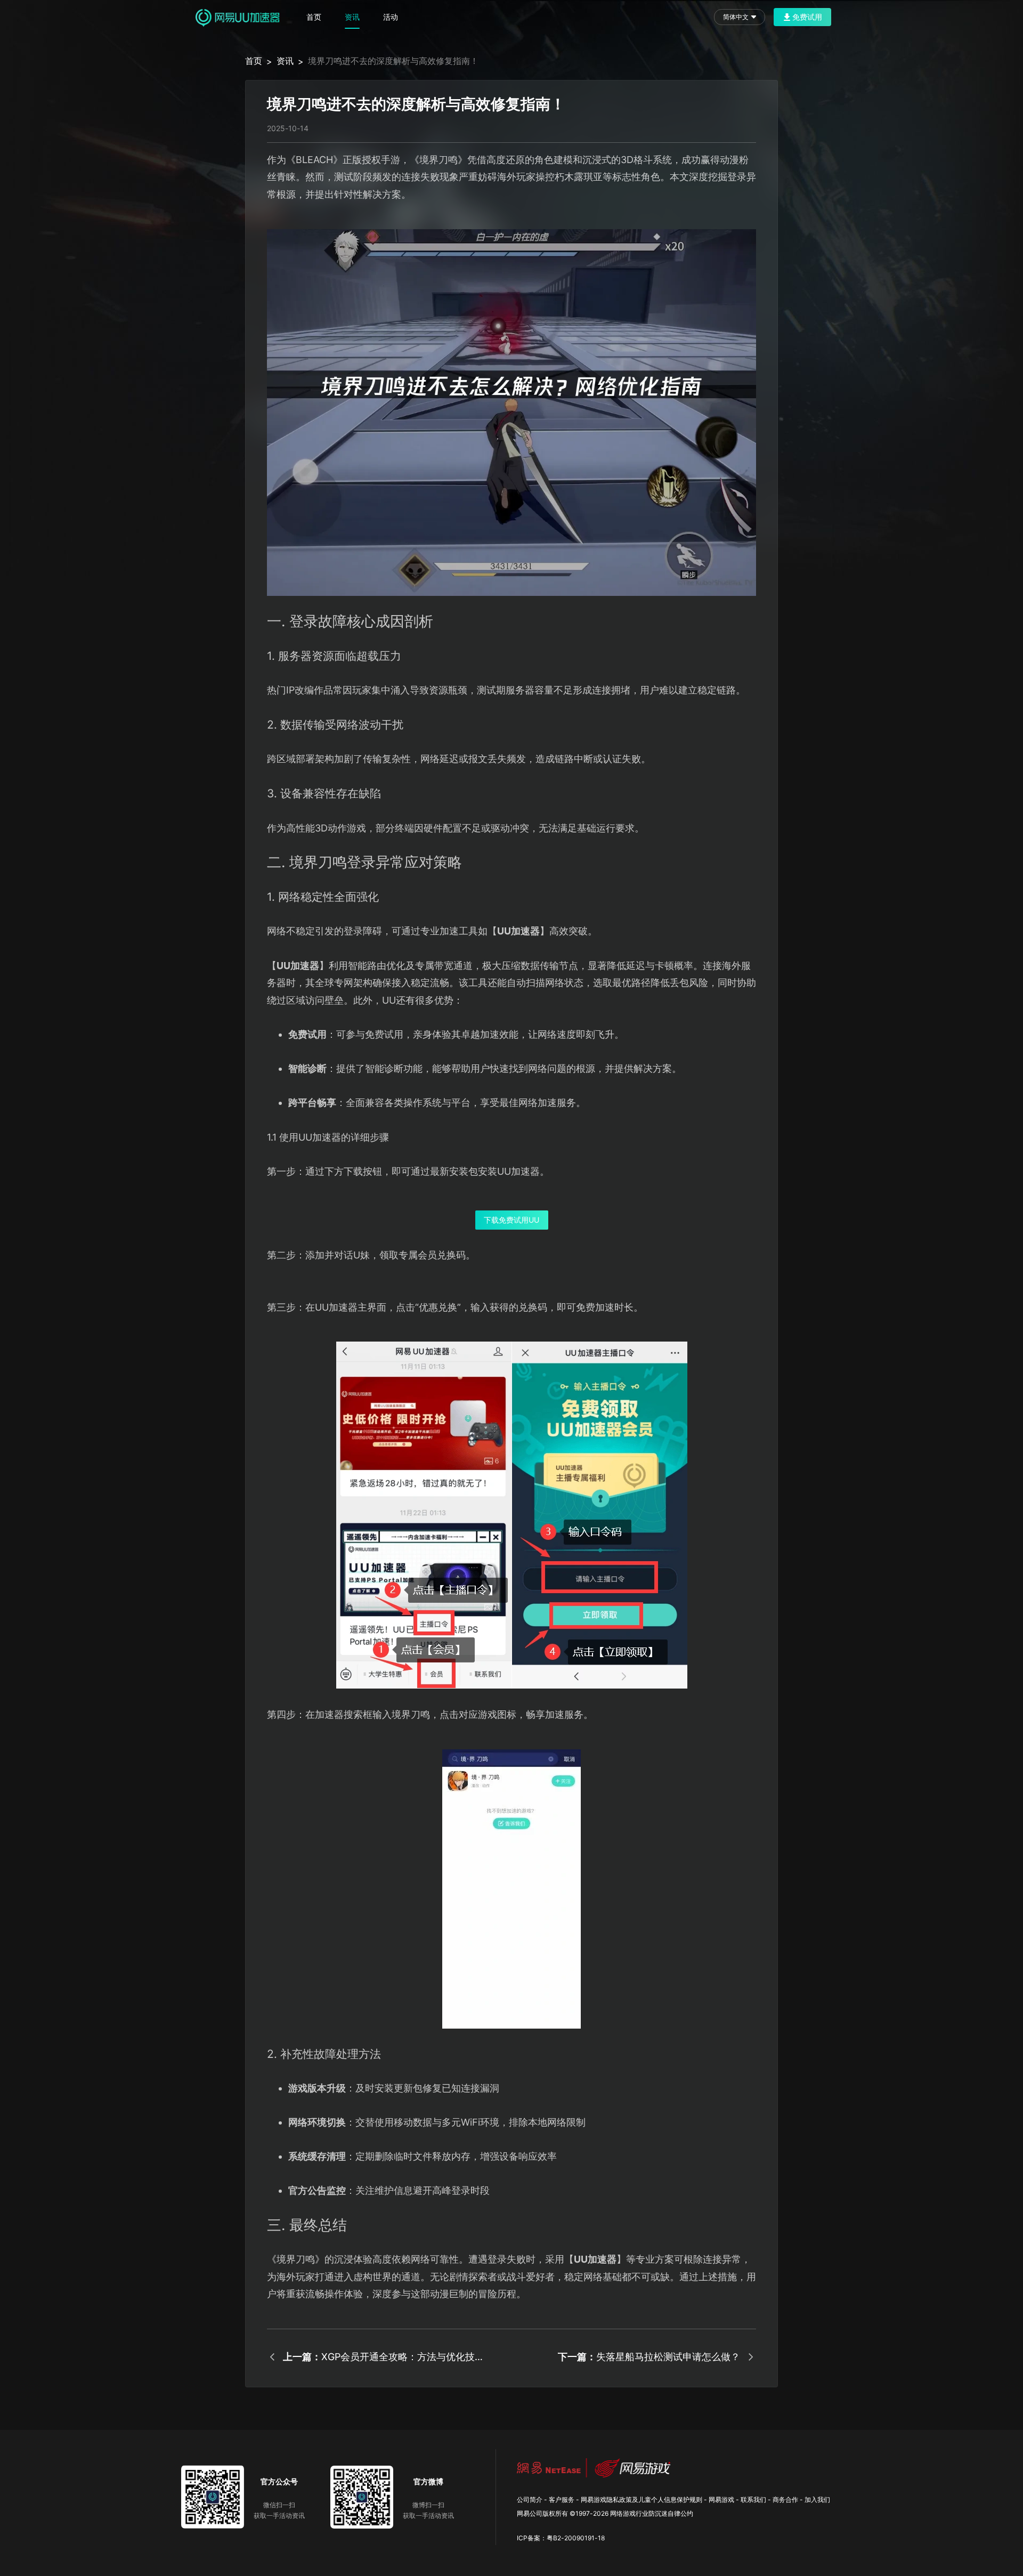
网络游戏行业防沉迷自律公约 (652, 2513)
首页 (314, 17)
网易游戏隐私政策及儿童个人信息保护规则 (642, 2500)
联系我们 (753, 2500)
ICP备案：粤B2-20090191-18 (561, 2538)
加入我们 (817, 2500)
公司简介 (530, 2500)
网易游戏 (721, 2500)
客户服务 (562, 2500)
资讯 (352, 17)
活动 (391, 17)
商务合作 (785, 2500)
